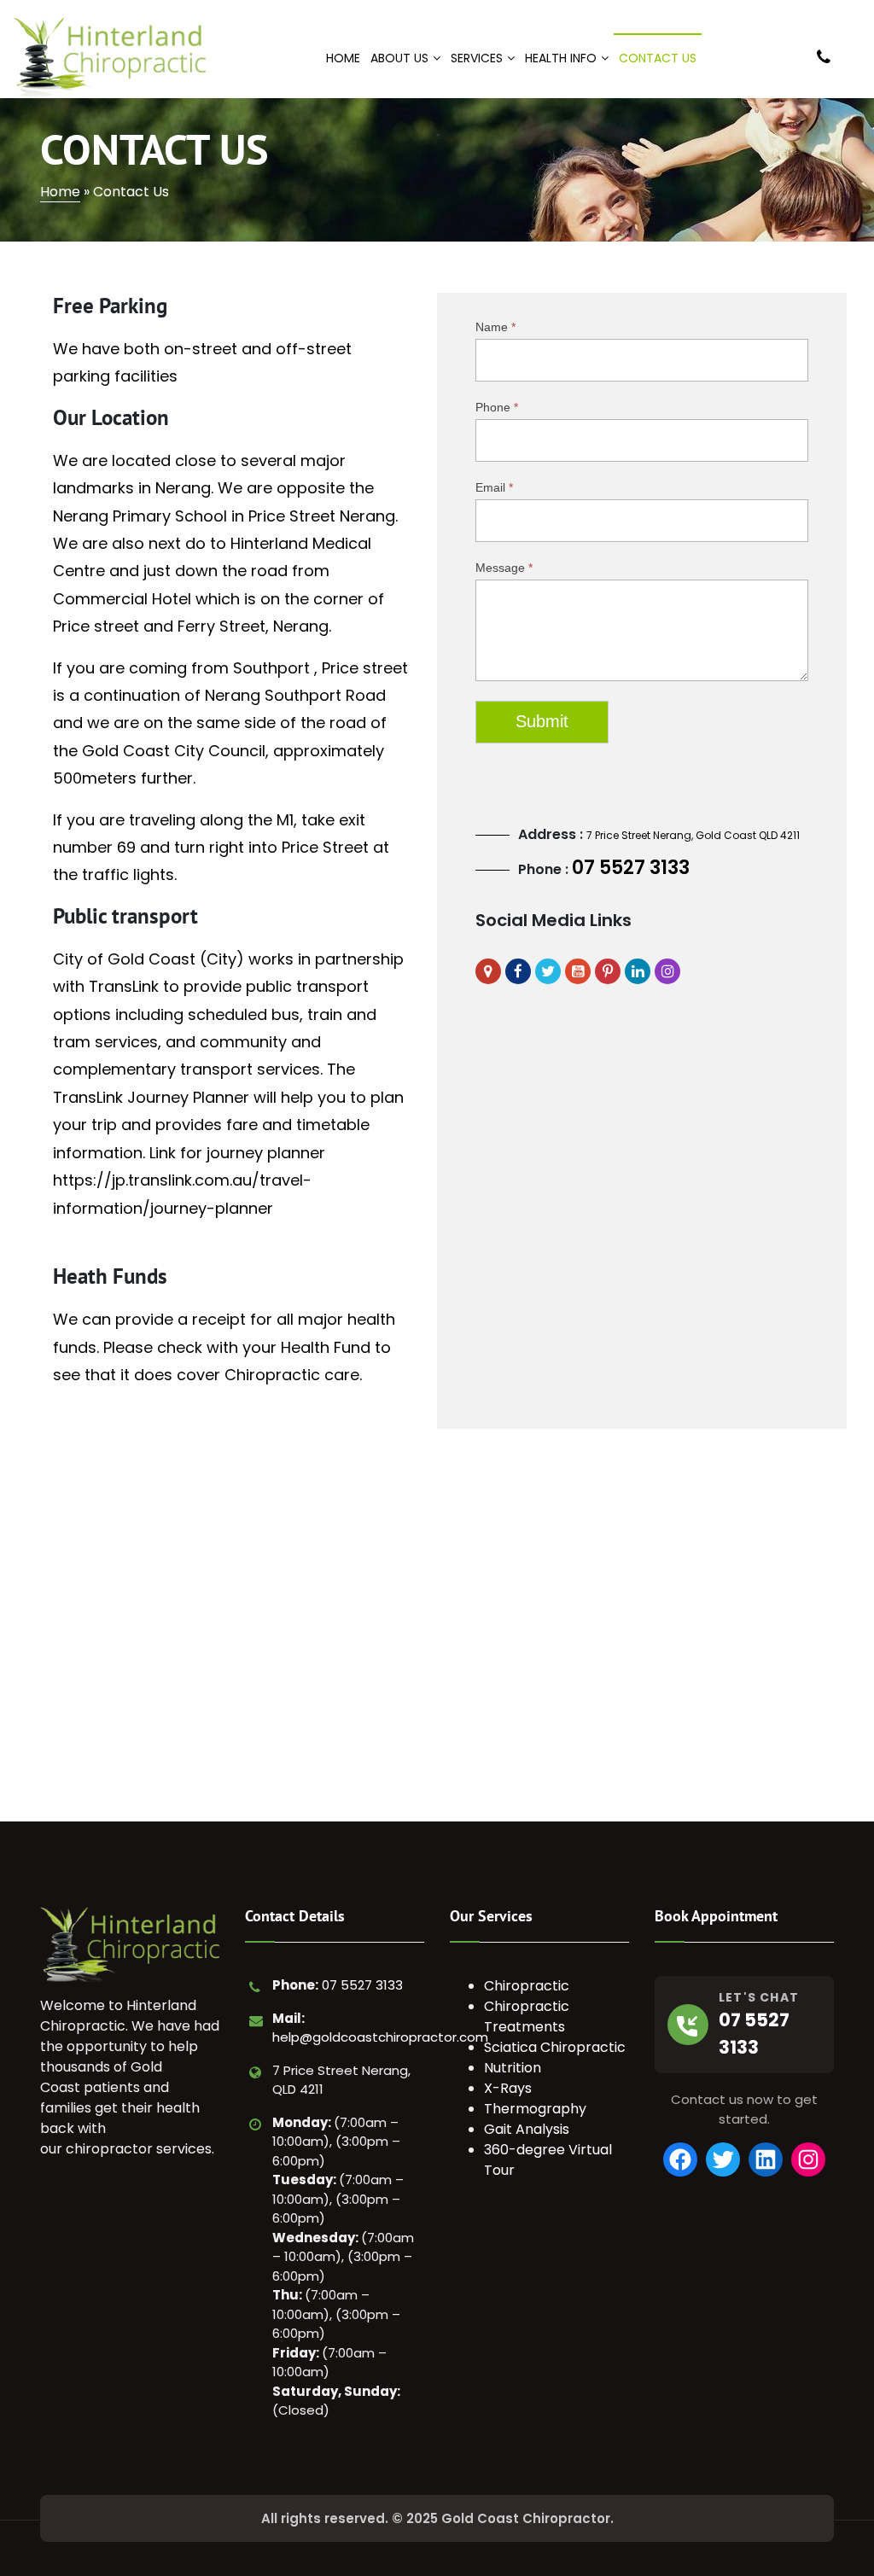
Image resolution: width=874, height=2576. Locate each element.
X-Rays (508, 2088)
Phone (497, 407)
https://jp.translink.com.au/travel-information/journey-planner (182, 1194)
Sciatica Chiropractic (555, 2047)
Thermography (535, 2109)
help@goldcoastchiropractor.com (380, 2037)
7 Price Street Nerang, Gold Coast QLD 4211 (693, 835)
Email (494, 487)
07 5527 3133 (631, 868)
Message (504, 568)
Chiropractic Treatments (527, 2017)
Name (495, 327)
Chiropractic (527, 1986)
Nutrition (513, 2068)
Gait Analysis (527, 2129)
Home (60, 192)
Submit (542, 721)
